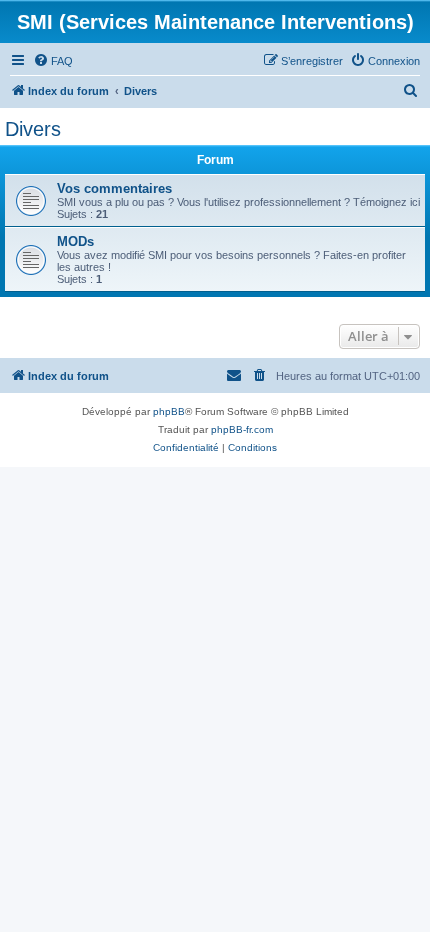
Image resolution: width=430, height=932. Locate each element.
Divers (33, 129)
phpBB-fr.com (242, 429)
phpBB (169, 411)
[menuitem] (53, 61)
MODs (75, 241)
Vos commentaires (114, 188)
